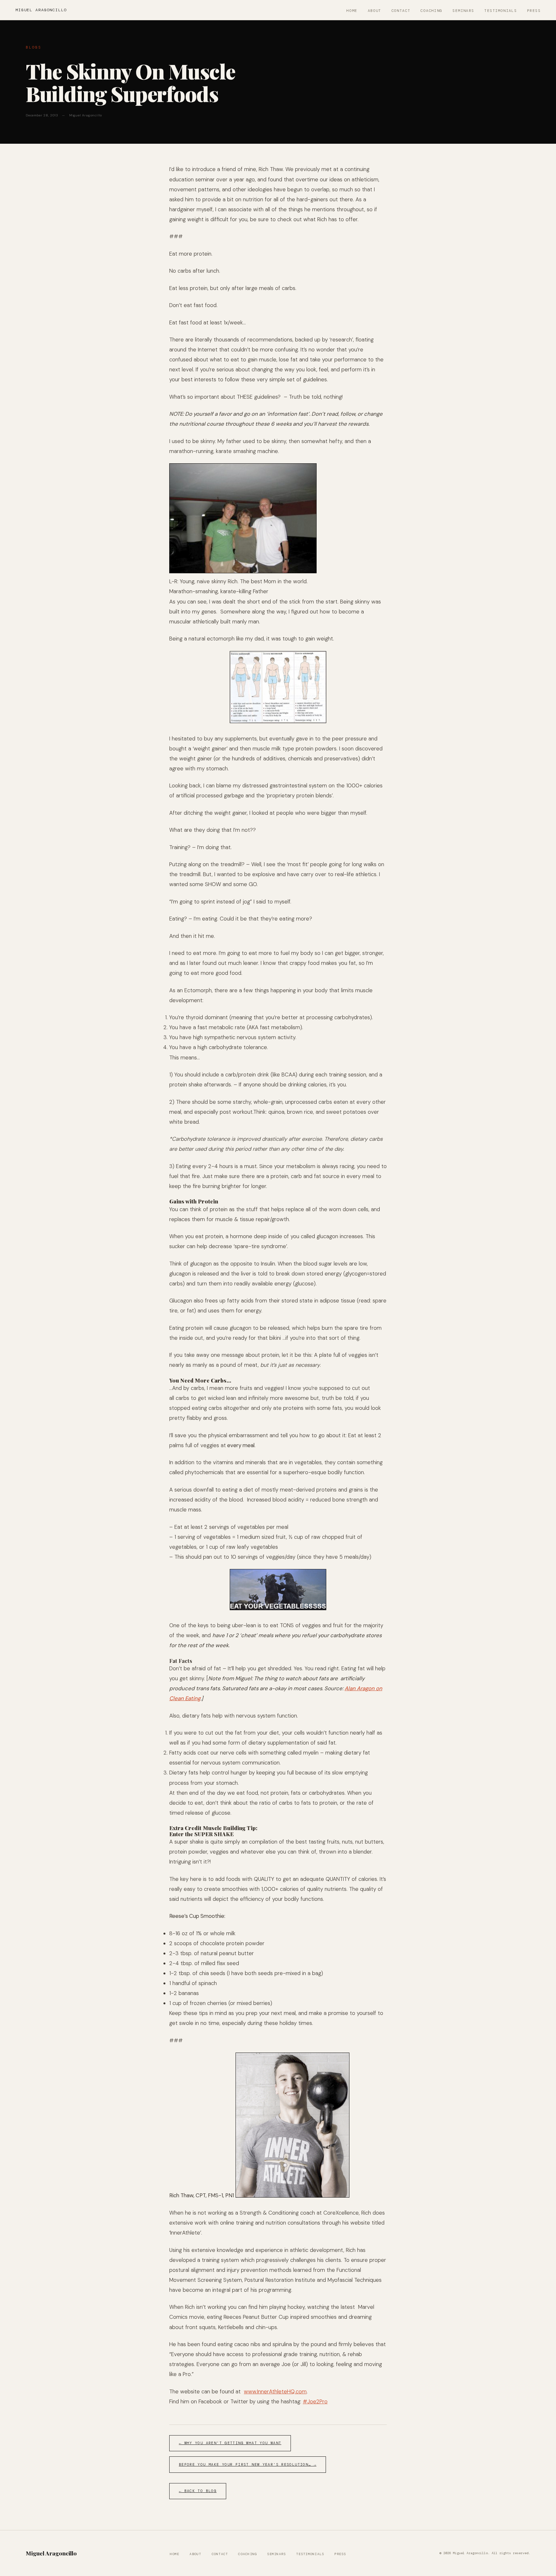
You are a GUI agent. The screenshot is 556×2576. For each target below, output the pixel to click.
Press (534, 11)
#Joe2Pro (315, 2401)
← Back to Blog (198, 2491)
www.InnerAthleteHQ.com (275, 2391)
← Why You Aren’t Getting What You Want (230, 2443)
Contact (401, 11)
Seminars (463, 11)
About (375, 11)
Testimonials (500, 11)
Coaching (431, 11)
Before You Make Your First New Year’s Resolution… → (248, 2465)
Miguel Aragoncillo (41, 10)
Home (352, 11)
